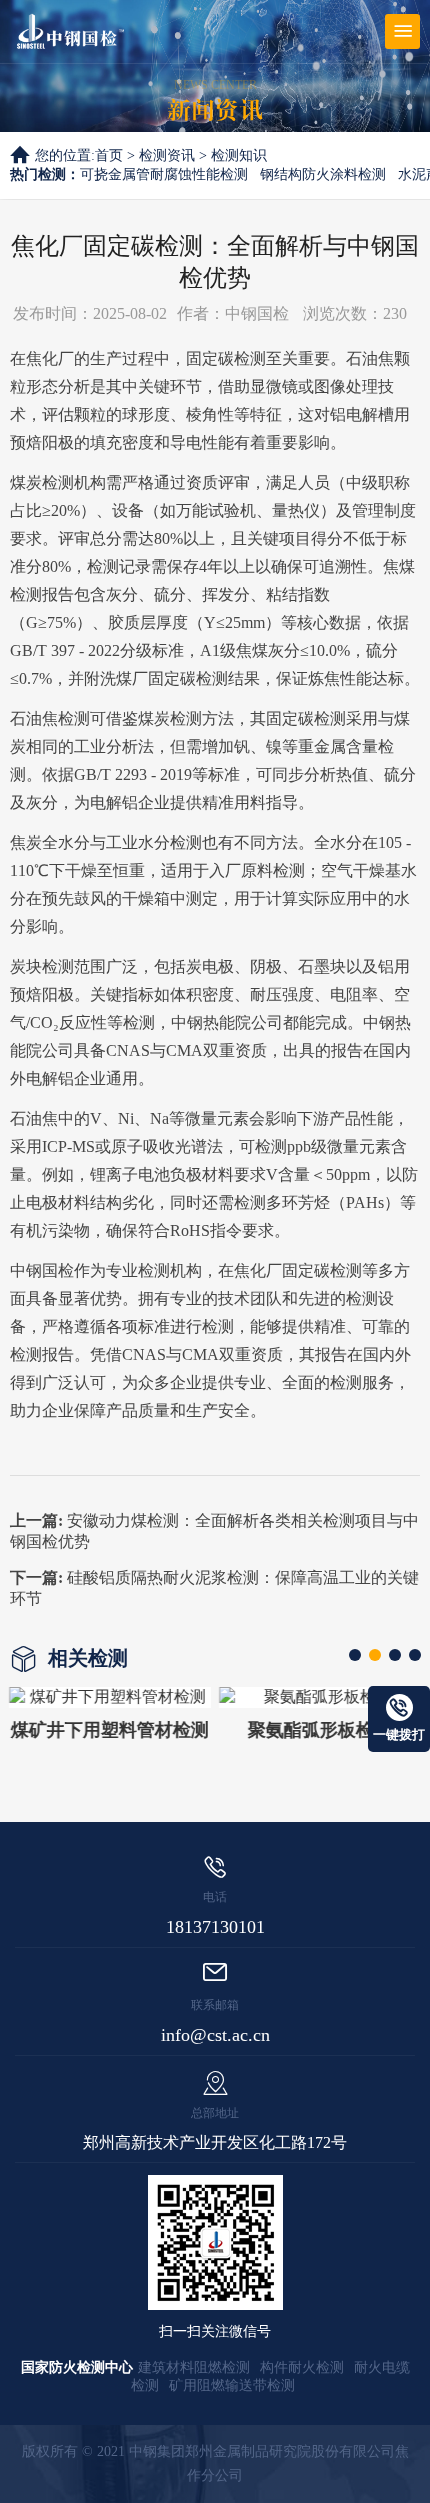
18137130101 (215, 1927)
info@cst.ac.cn (215, 2035)
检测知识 (239, 155)
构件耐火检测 (302, 2367)
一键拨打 (399, 1734)
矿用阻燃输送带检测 (232, 2385)
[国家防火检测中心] (70, 31)
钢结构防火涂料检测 (323, 174)
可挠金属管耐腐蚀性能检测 (164, 174)
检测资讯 (167, 155)
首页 (109, 155)
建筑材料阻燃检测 (194, 2367)
